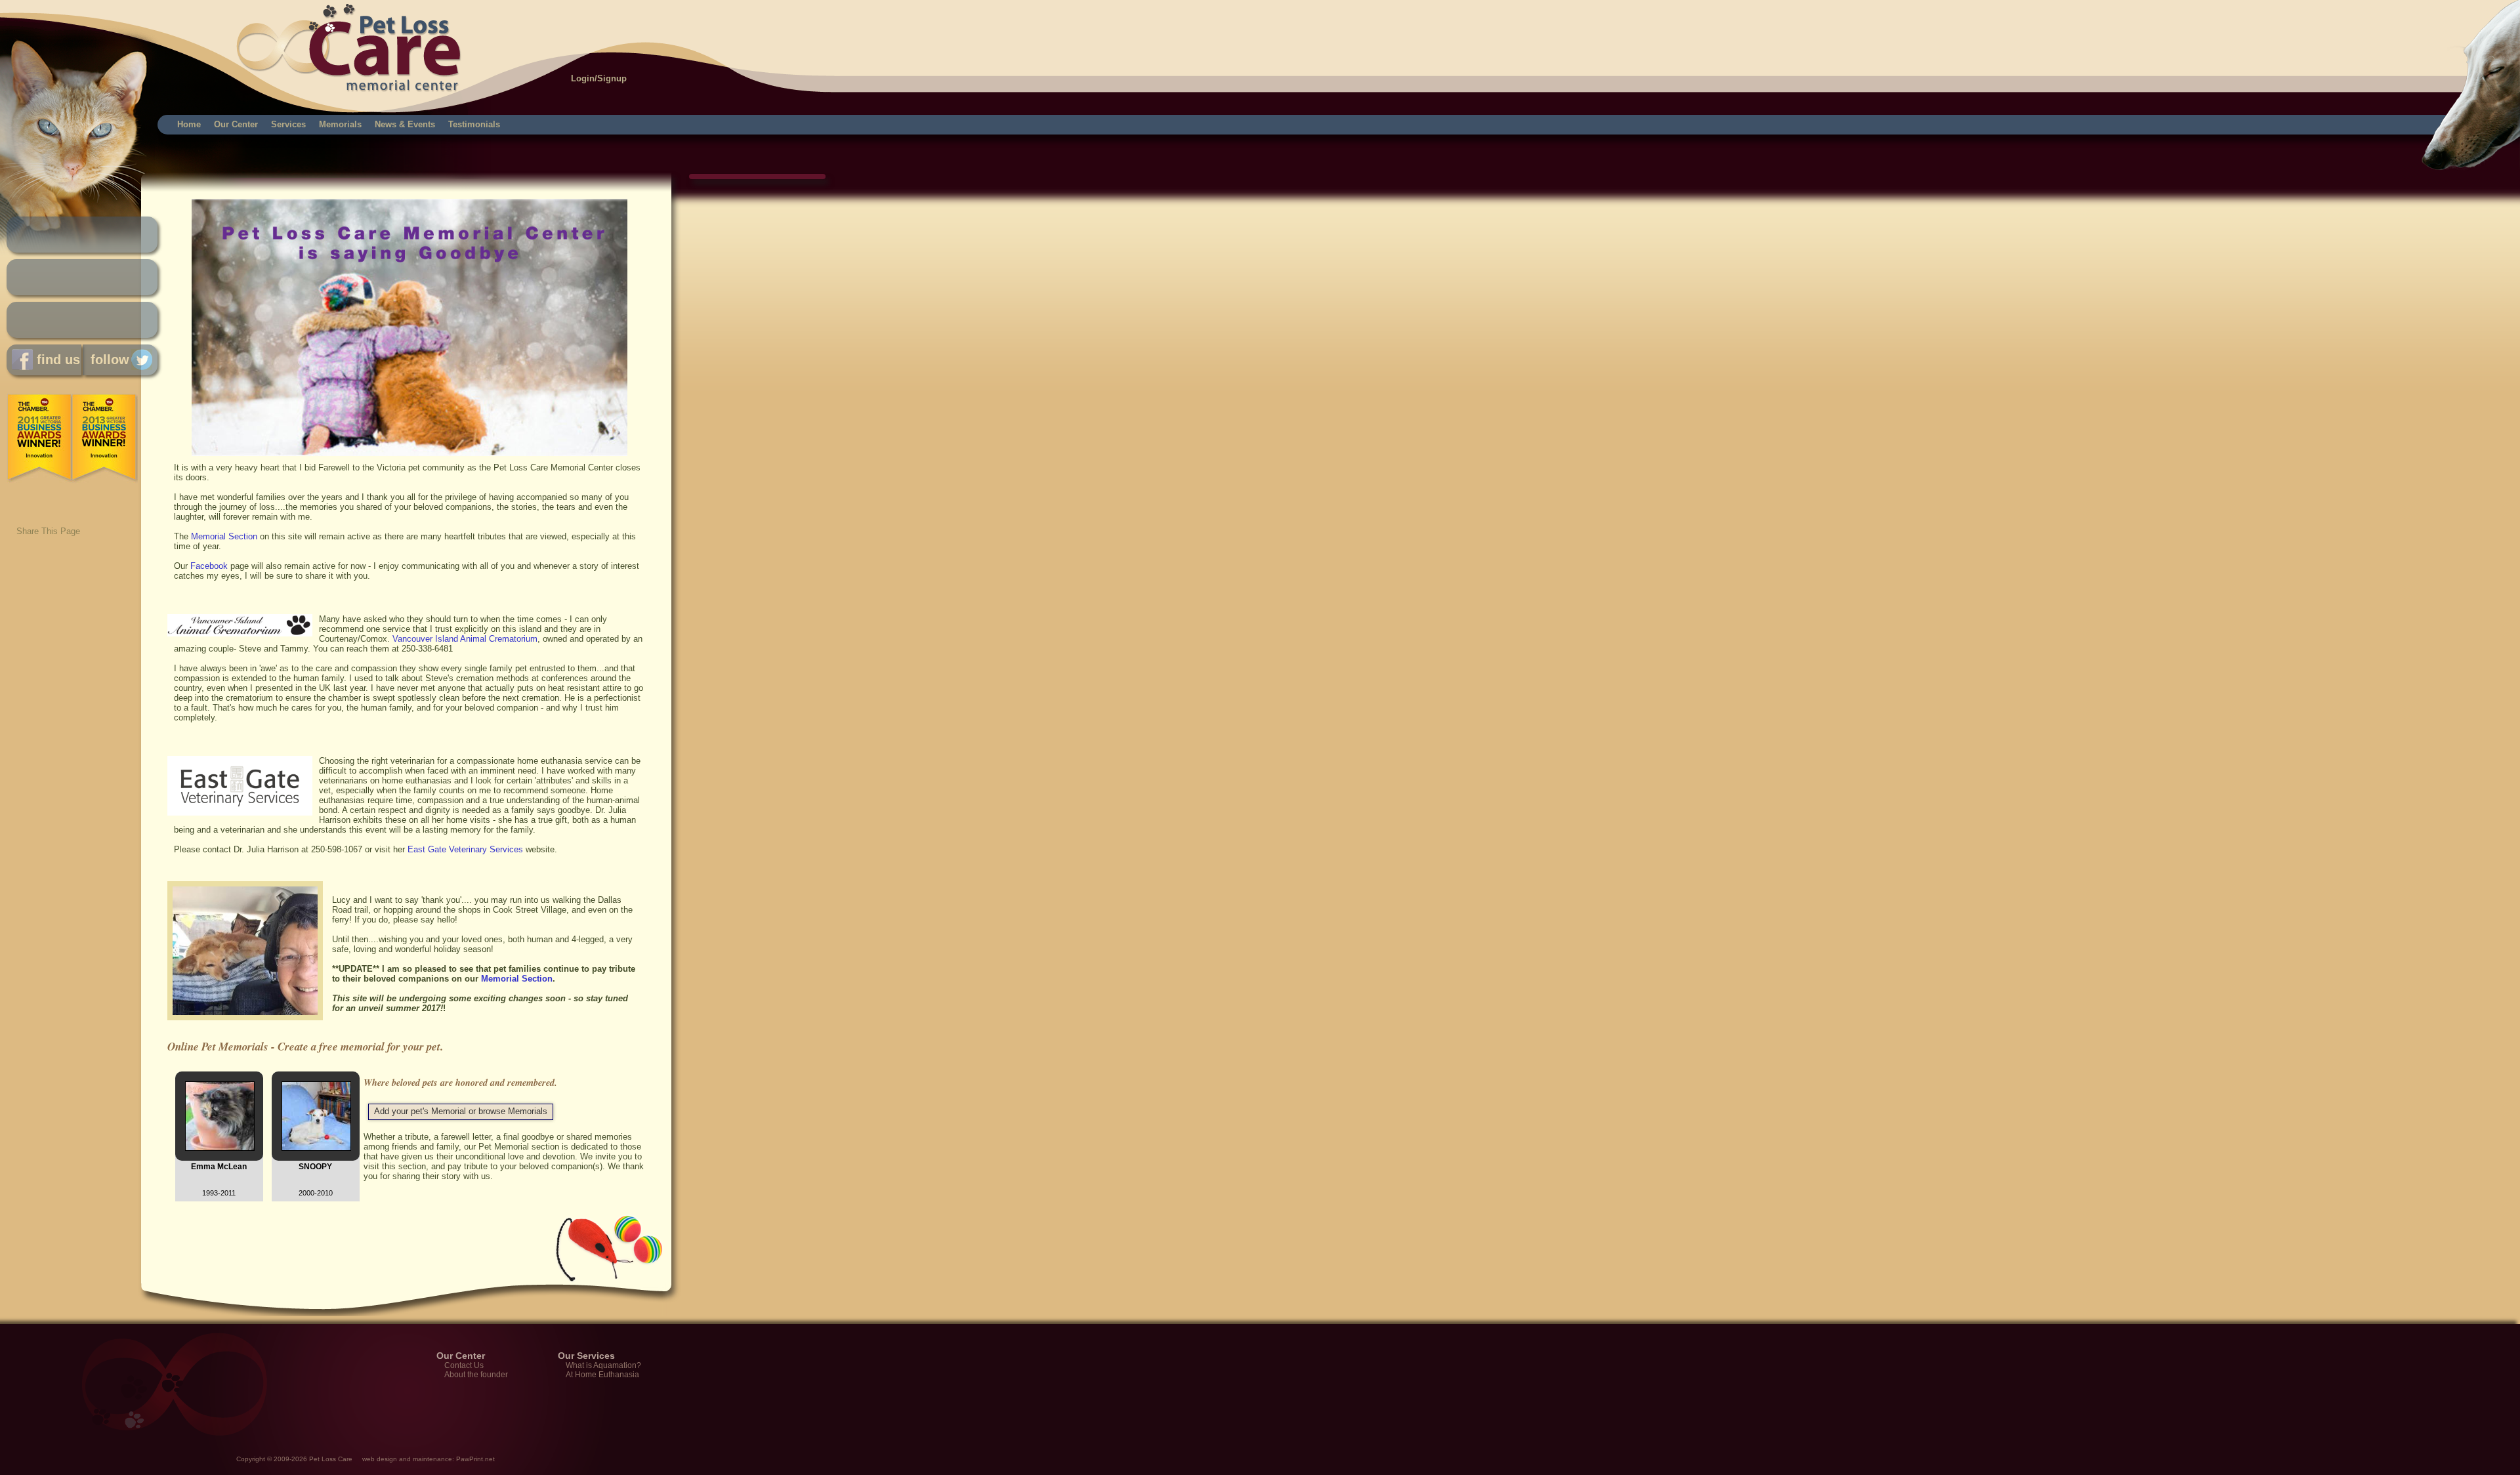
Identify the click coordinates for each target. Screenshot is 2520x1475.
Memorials (340, 124)
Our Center (236, 124)
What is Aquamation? (603, 1365)
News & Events (405, 124)
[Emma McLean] (220, 1148)
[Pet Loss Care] (166, 33)
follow (106, 360)
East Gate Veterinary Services (465, 849)
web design (380, 1459)
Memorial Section (224, 536)
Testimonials (474, 124)
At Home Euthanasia (602, 1375)
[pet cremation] (248, 1024)
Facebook (209, 566)
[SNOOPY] (316, 1148)
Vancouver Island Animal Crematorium (465, 639)
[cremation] (240, 634)
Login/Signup (599, 78)
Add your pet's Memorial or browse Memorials (461, 1111)
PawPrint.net (475, 1459)
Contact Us (464, 1365)
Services (288, 124)
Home (189, 124)
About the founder (476, 1375)
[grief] (240, 813)
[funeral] (409, 453)
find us (56, 360)
